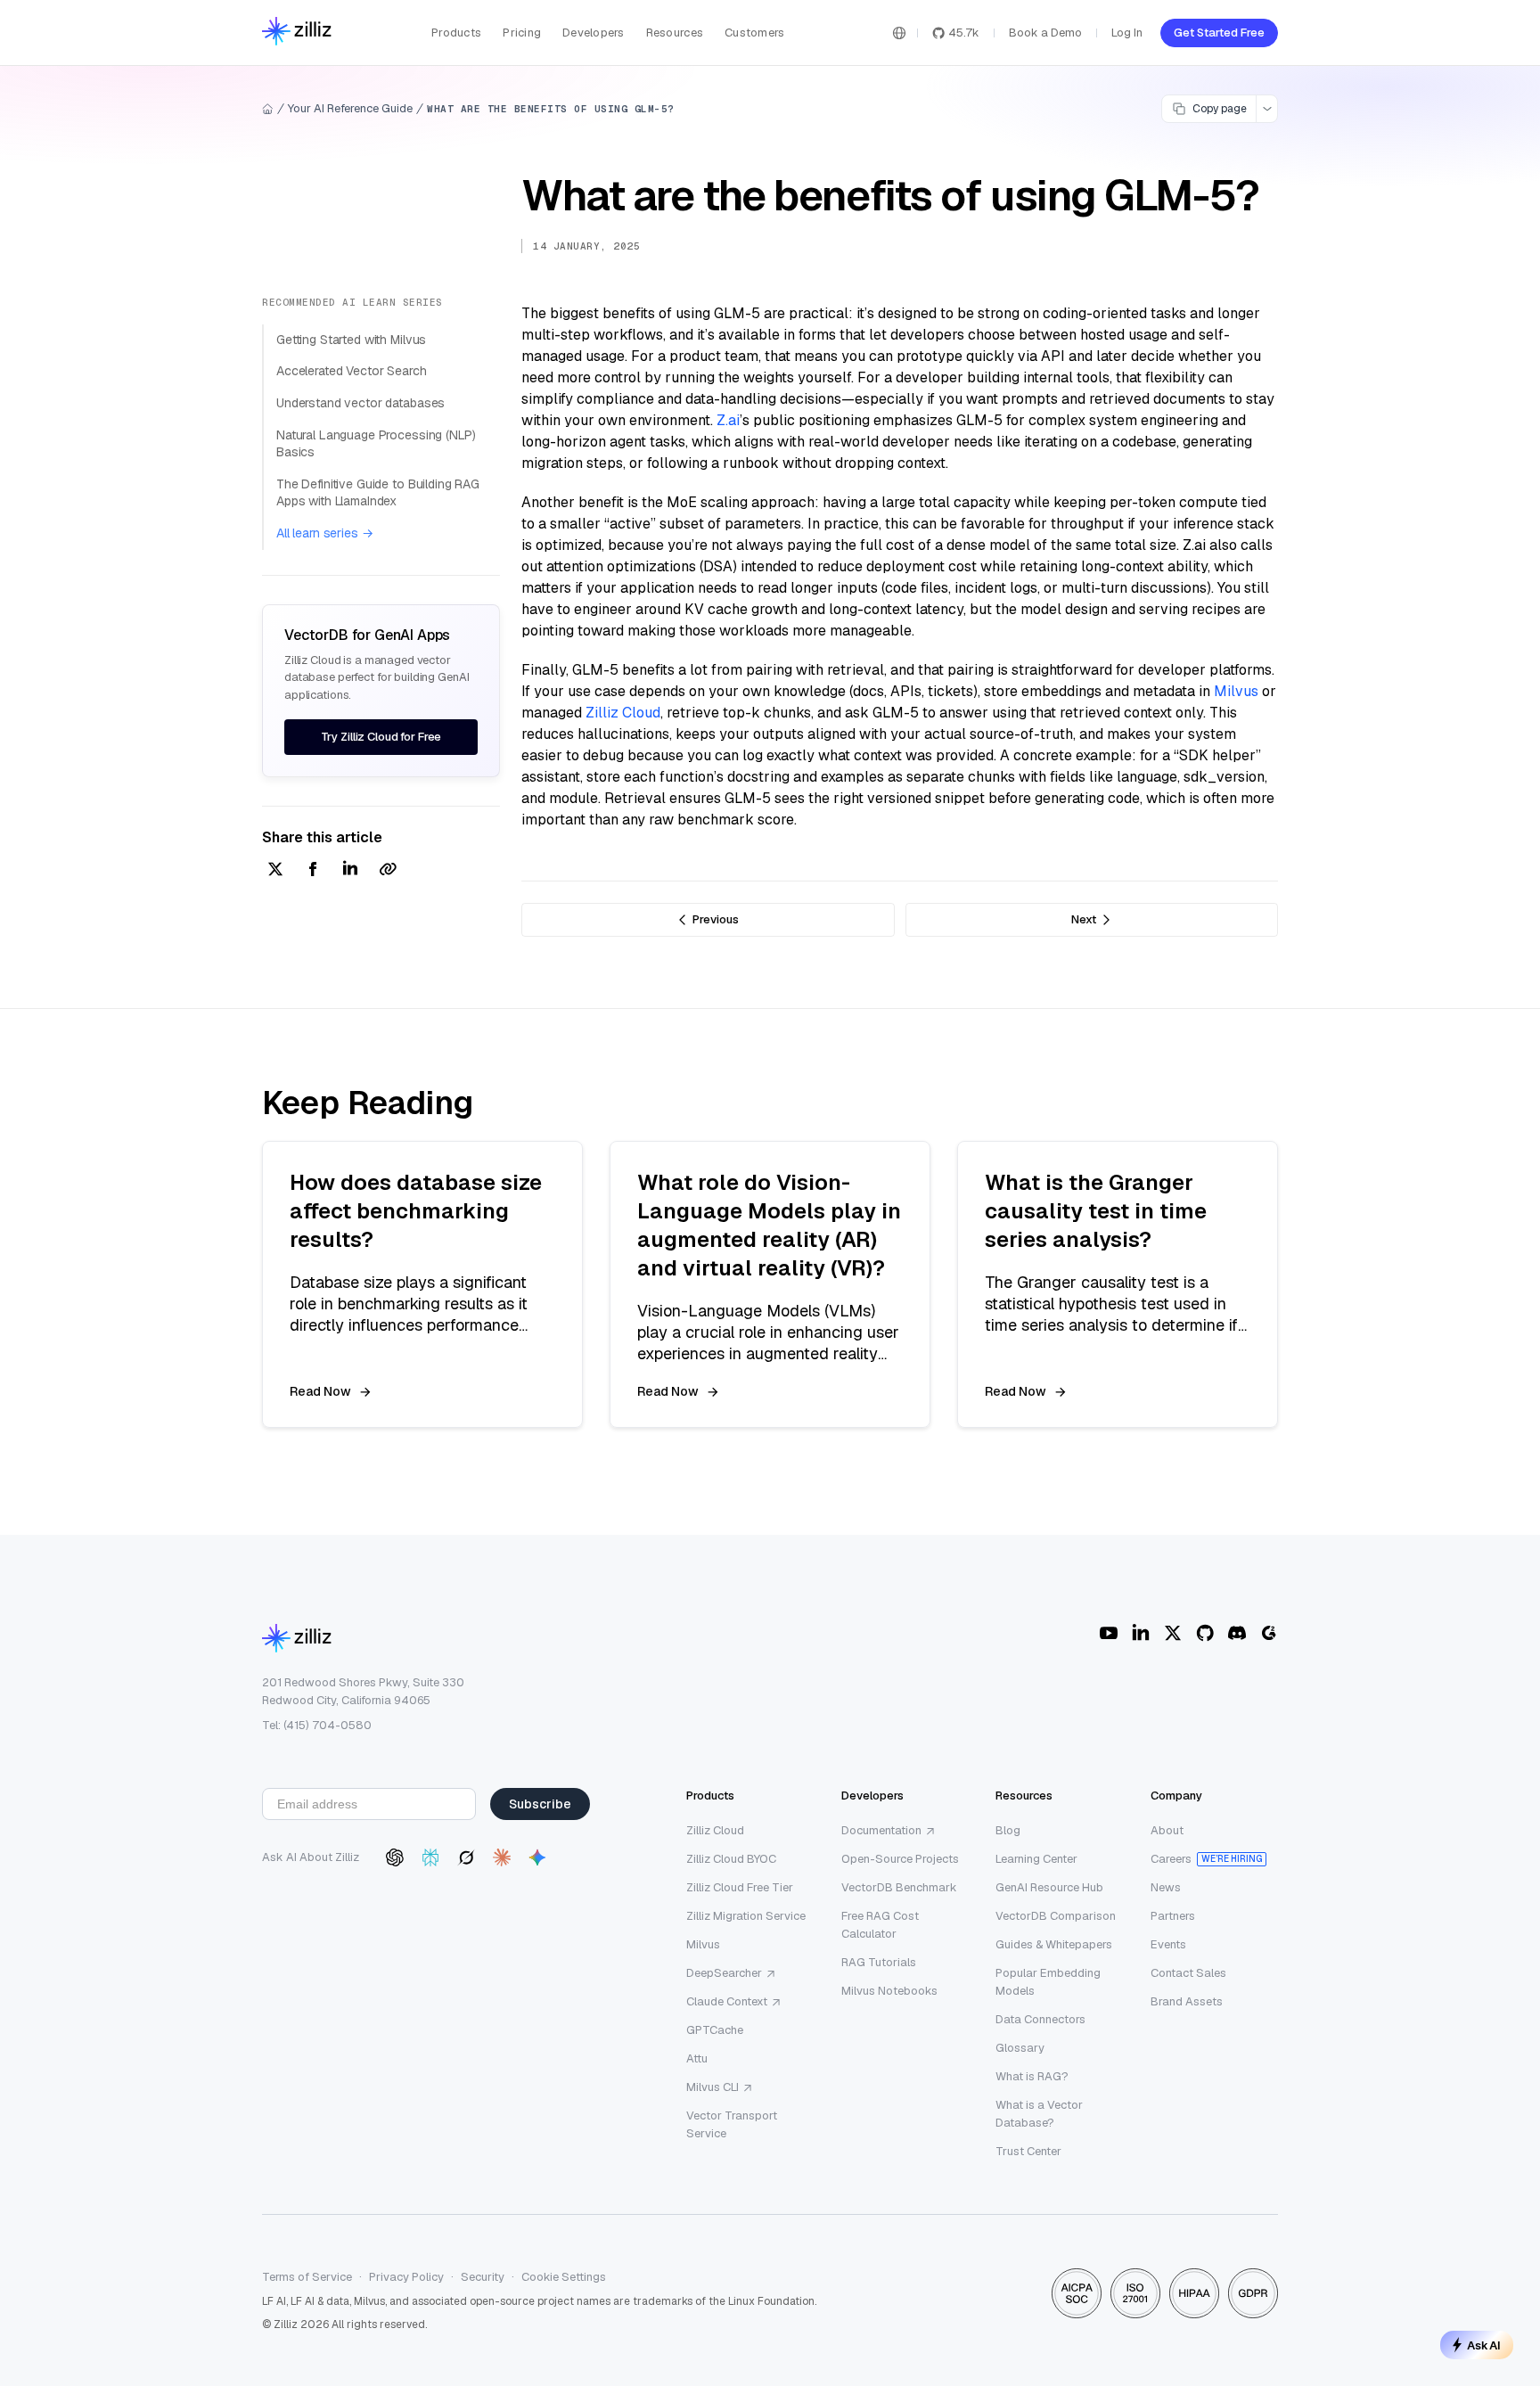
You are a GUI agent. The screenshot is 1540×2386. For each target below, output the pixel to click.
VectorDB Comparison (1056, 1916)
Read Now (320, 1391)
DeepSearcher (724, 1973)
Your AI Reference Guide (350, 108)
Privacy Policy (406, 2277)
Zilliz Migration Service (746, 1916)
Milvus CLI (713, 2087)
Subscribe (540, 1804)
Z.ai (728, 420)
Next (1084, 919)
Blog (1008, 1830)
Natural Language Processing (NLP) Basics (376, 444)
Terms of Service (307, 2277)
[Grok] (466, 1857)
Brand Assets (1187, 2001)
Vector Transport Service (732, 2124)
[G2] (1269, 1633)
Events (1168, 1944)
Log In (1127, 33)
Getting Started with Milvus (351, 340)
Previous (716, 919)
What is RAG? (1032, 2076)
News (1166, 1887)
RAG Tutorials (879, 1962)
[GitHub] (1205, 1633)
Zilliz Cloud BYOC (731, 1859)
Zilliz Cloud (623, 713)
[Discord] (1237, 1633)
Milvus (1236, 691)
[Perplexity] (430, 1857)
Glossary (1020, 2048)
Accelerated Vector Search (352, 371)
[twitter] (275, 870)
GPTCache (715, 2030)
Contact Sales (1188, 1973)
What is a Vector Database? (1039, 2114)
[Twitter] (1173, 1633)
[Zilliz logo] (297, 33)
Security (483, 2277)
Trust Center (1028, 2151)
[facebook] (313, 870)
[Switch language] (899, 33)
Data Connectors (1040, 2019)
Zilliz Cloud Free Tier (740, 1887)
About (1167, 1830)
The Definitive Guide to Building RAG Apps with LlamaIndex (378, 493)
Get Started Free (1219, 33)
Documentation (881, 1830)
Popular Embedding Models (1048, 1982)
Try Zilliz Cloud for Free (381, 737)
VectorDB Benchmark (899, 1887)
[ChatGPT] (395, 1857)
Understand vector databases (360, 403)
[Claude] (502, 1857)
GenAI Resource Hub (1049, 1887)
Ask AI (1484, 2345)
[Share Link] (388, 870)
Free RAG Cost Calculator (880, 1925)
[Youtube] (1109, 1633)
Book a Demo (1045, 33)
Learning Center (1036, 1859)
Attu (697, 2058)
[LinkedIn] (1141, 1633)
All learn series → (324, 533)
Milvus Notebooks (889, 1991)
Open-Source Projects (900, 1859)
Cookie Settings (564, 2277)
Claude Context (727, 2001)
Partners (1173, 1916)
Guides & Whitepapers (1054, 1944)
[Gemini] (537, 1857)
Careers (1171, 1859)
